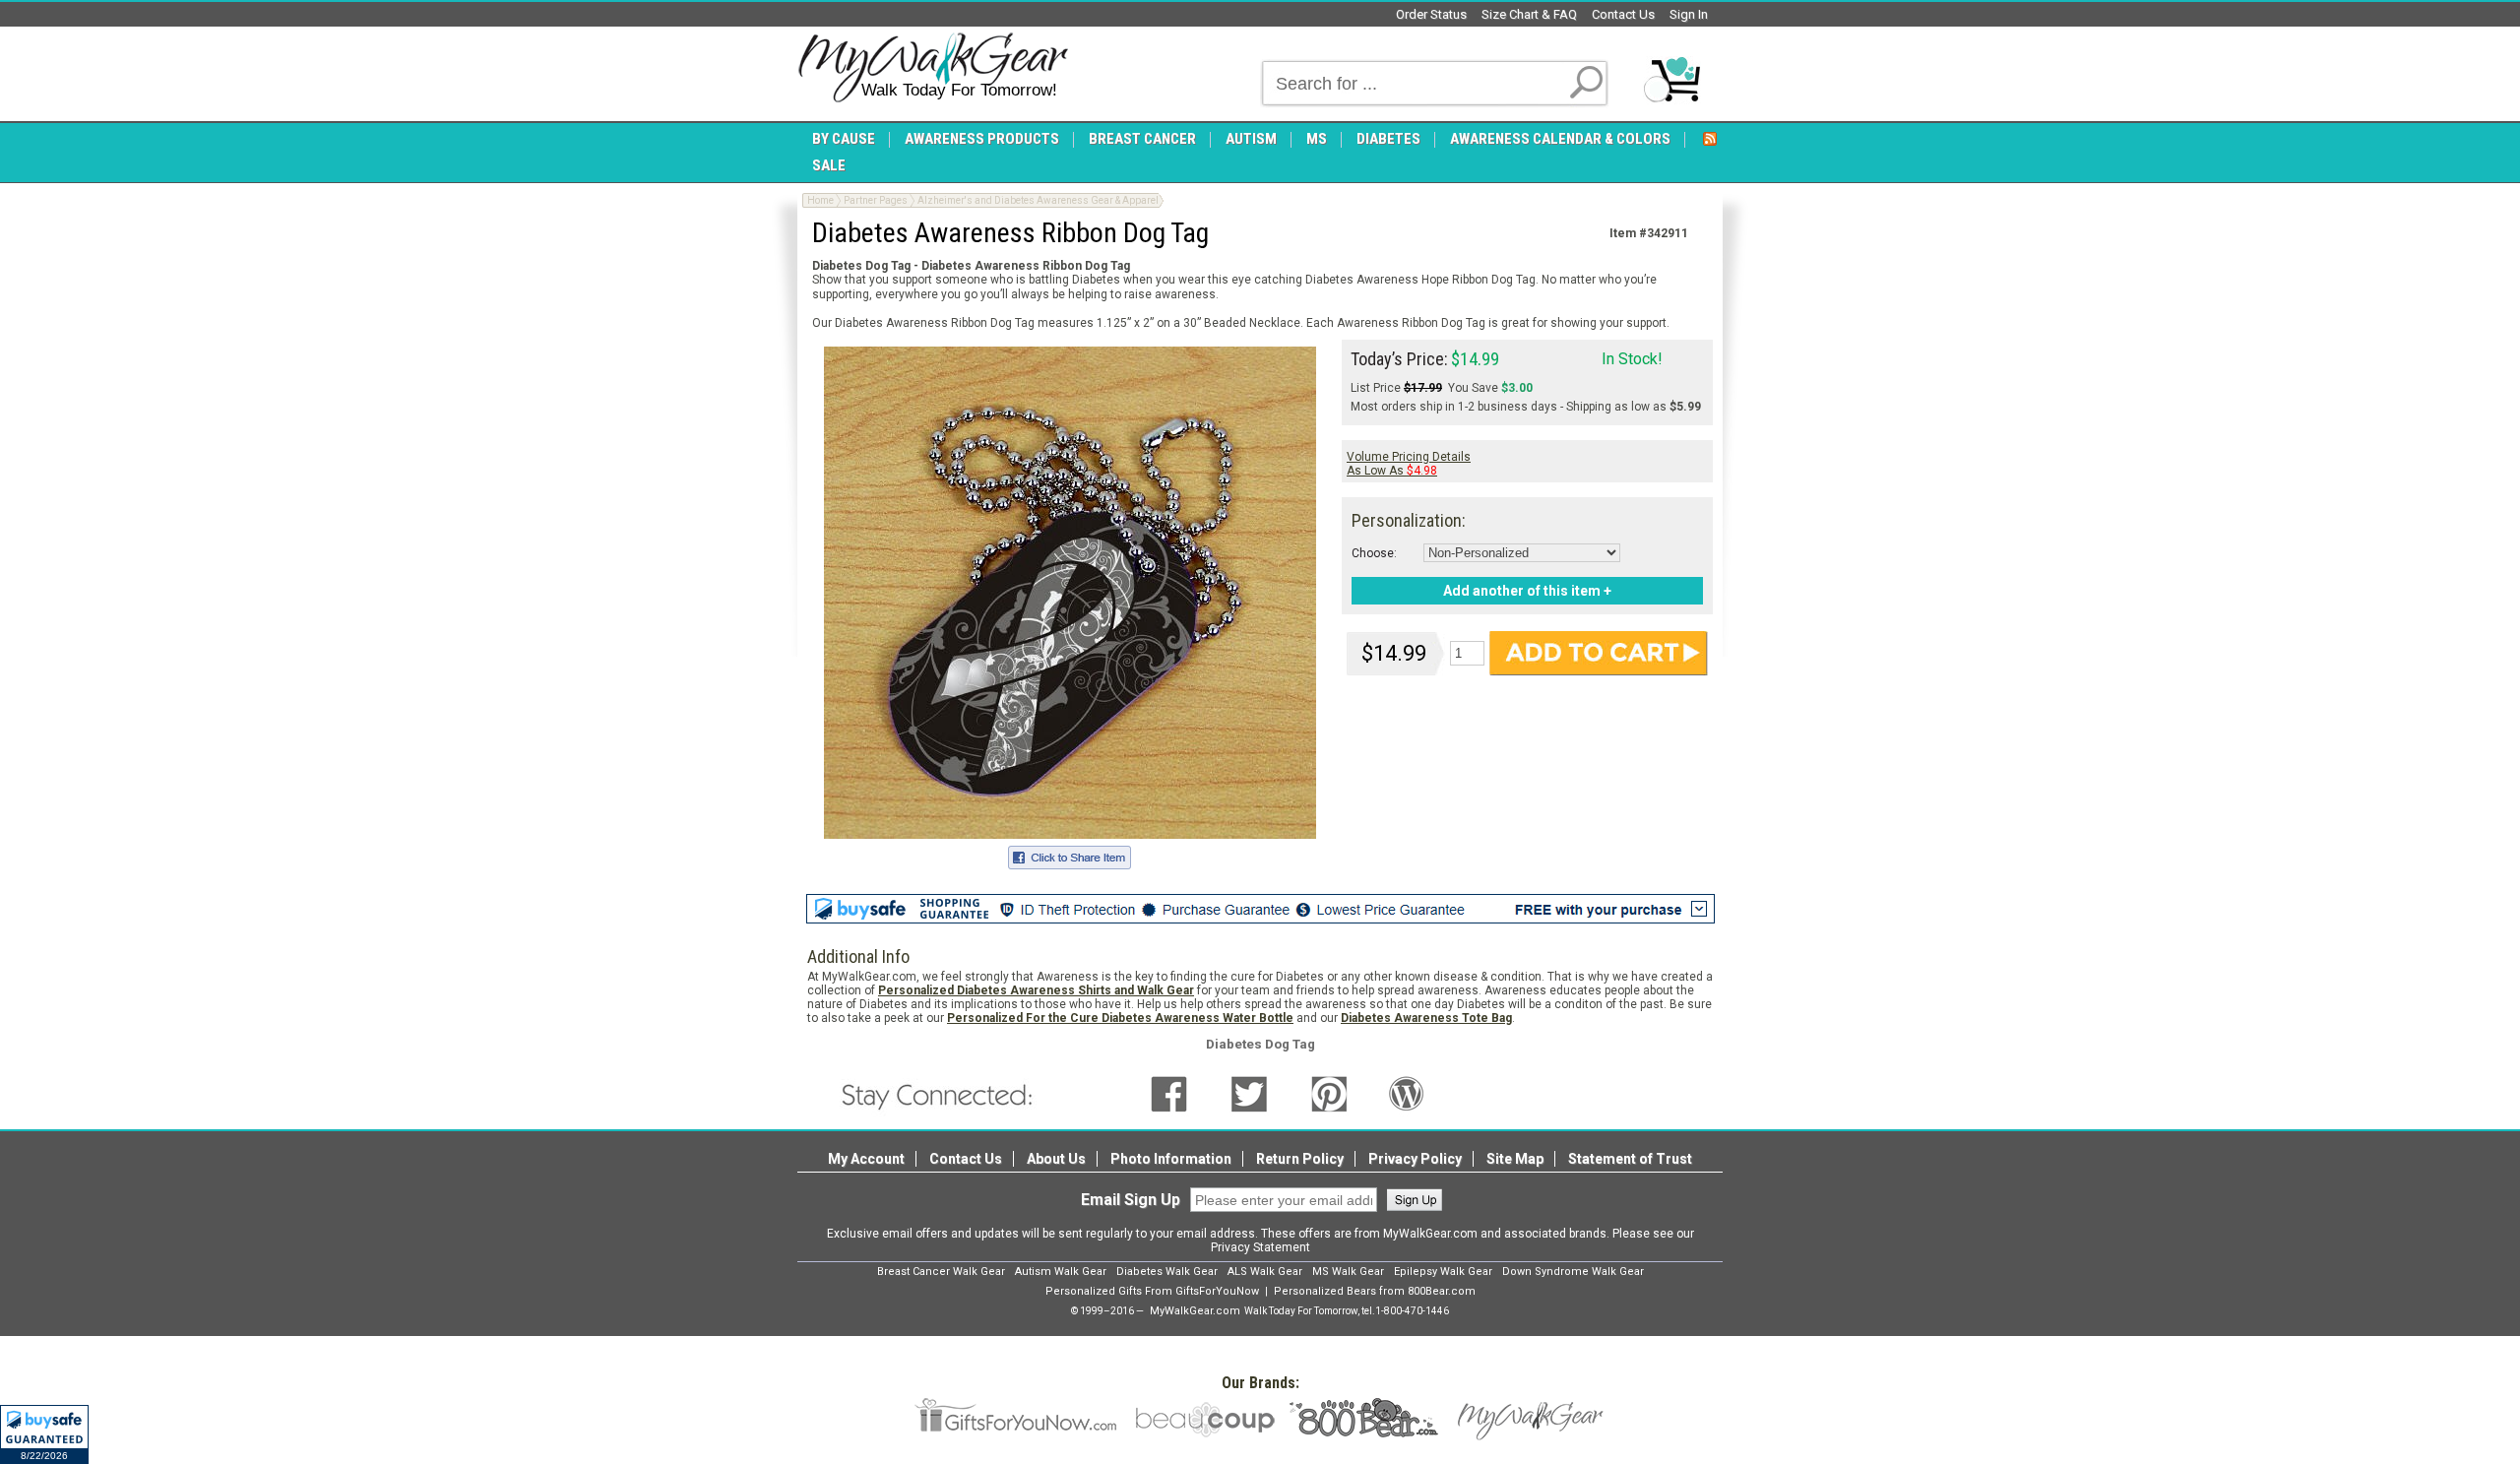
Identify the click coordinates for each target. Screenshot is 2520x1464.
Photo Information (1171, 1159)
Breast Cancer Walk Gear (941, 1272)
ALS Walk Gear (1265, 1272)
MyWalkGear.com (1195, 1311)
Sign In (1689, 14)
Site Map (1515, 1159)
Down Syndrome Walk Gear (1573, 1272)
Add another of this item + (1527, 591)
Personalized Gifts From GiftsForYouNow (1152, 1291)
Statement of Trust (1630, 1159)
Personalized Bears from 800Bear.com (1375, 1291)
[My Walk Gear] (933, 68)
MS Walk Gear (1348, 1272)
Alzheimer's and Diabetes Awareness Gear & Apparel (1038, 200)
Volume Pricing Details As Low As (1409, 464)
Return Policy (1300, 1159)
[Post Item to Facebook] (1070, 855)
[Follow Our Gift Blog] (1407, 1093)
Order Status (1431, 14)
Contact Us (1623, 14)
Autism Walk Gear (1061, 1272)
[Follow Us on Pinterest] (1329, 1093)
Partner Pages (876, 200)
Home (820, 200)
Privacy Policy (1415, 1159)
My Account (866, 1159)
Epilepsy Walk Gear (1443, 1272)
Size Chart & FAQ (1529, 14)
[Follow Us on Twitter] (1249, 1093)
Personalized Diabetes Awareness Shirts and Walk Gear (1036, 990)
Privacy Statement (1260, 1247)
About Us (1056, 1159)
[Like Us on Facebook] (1169, 1093)
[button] (44, 1434)
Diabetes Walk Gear (1167, 1272)
